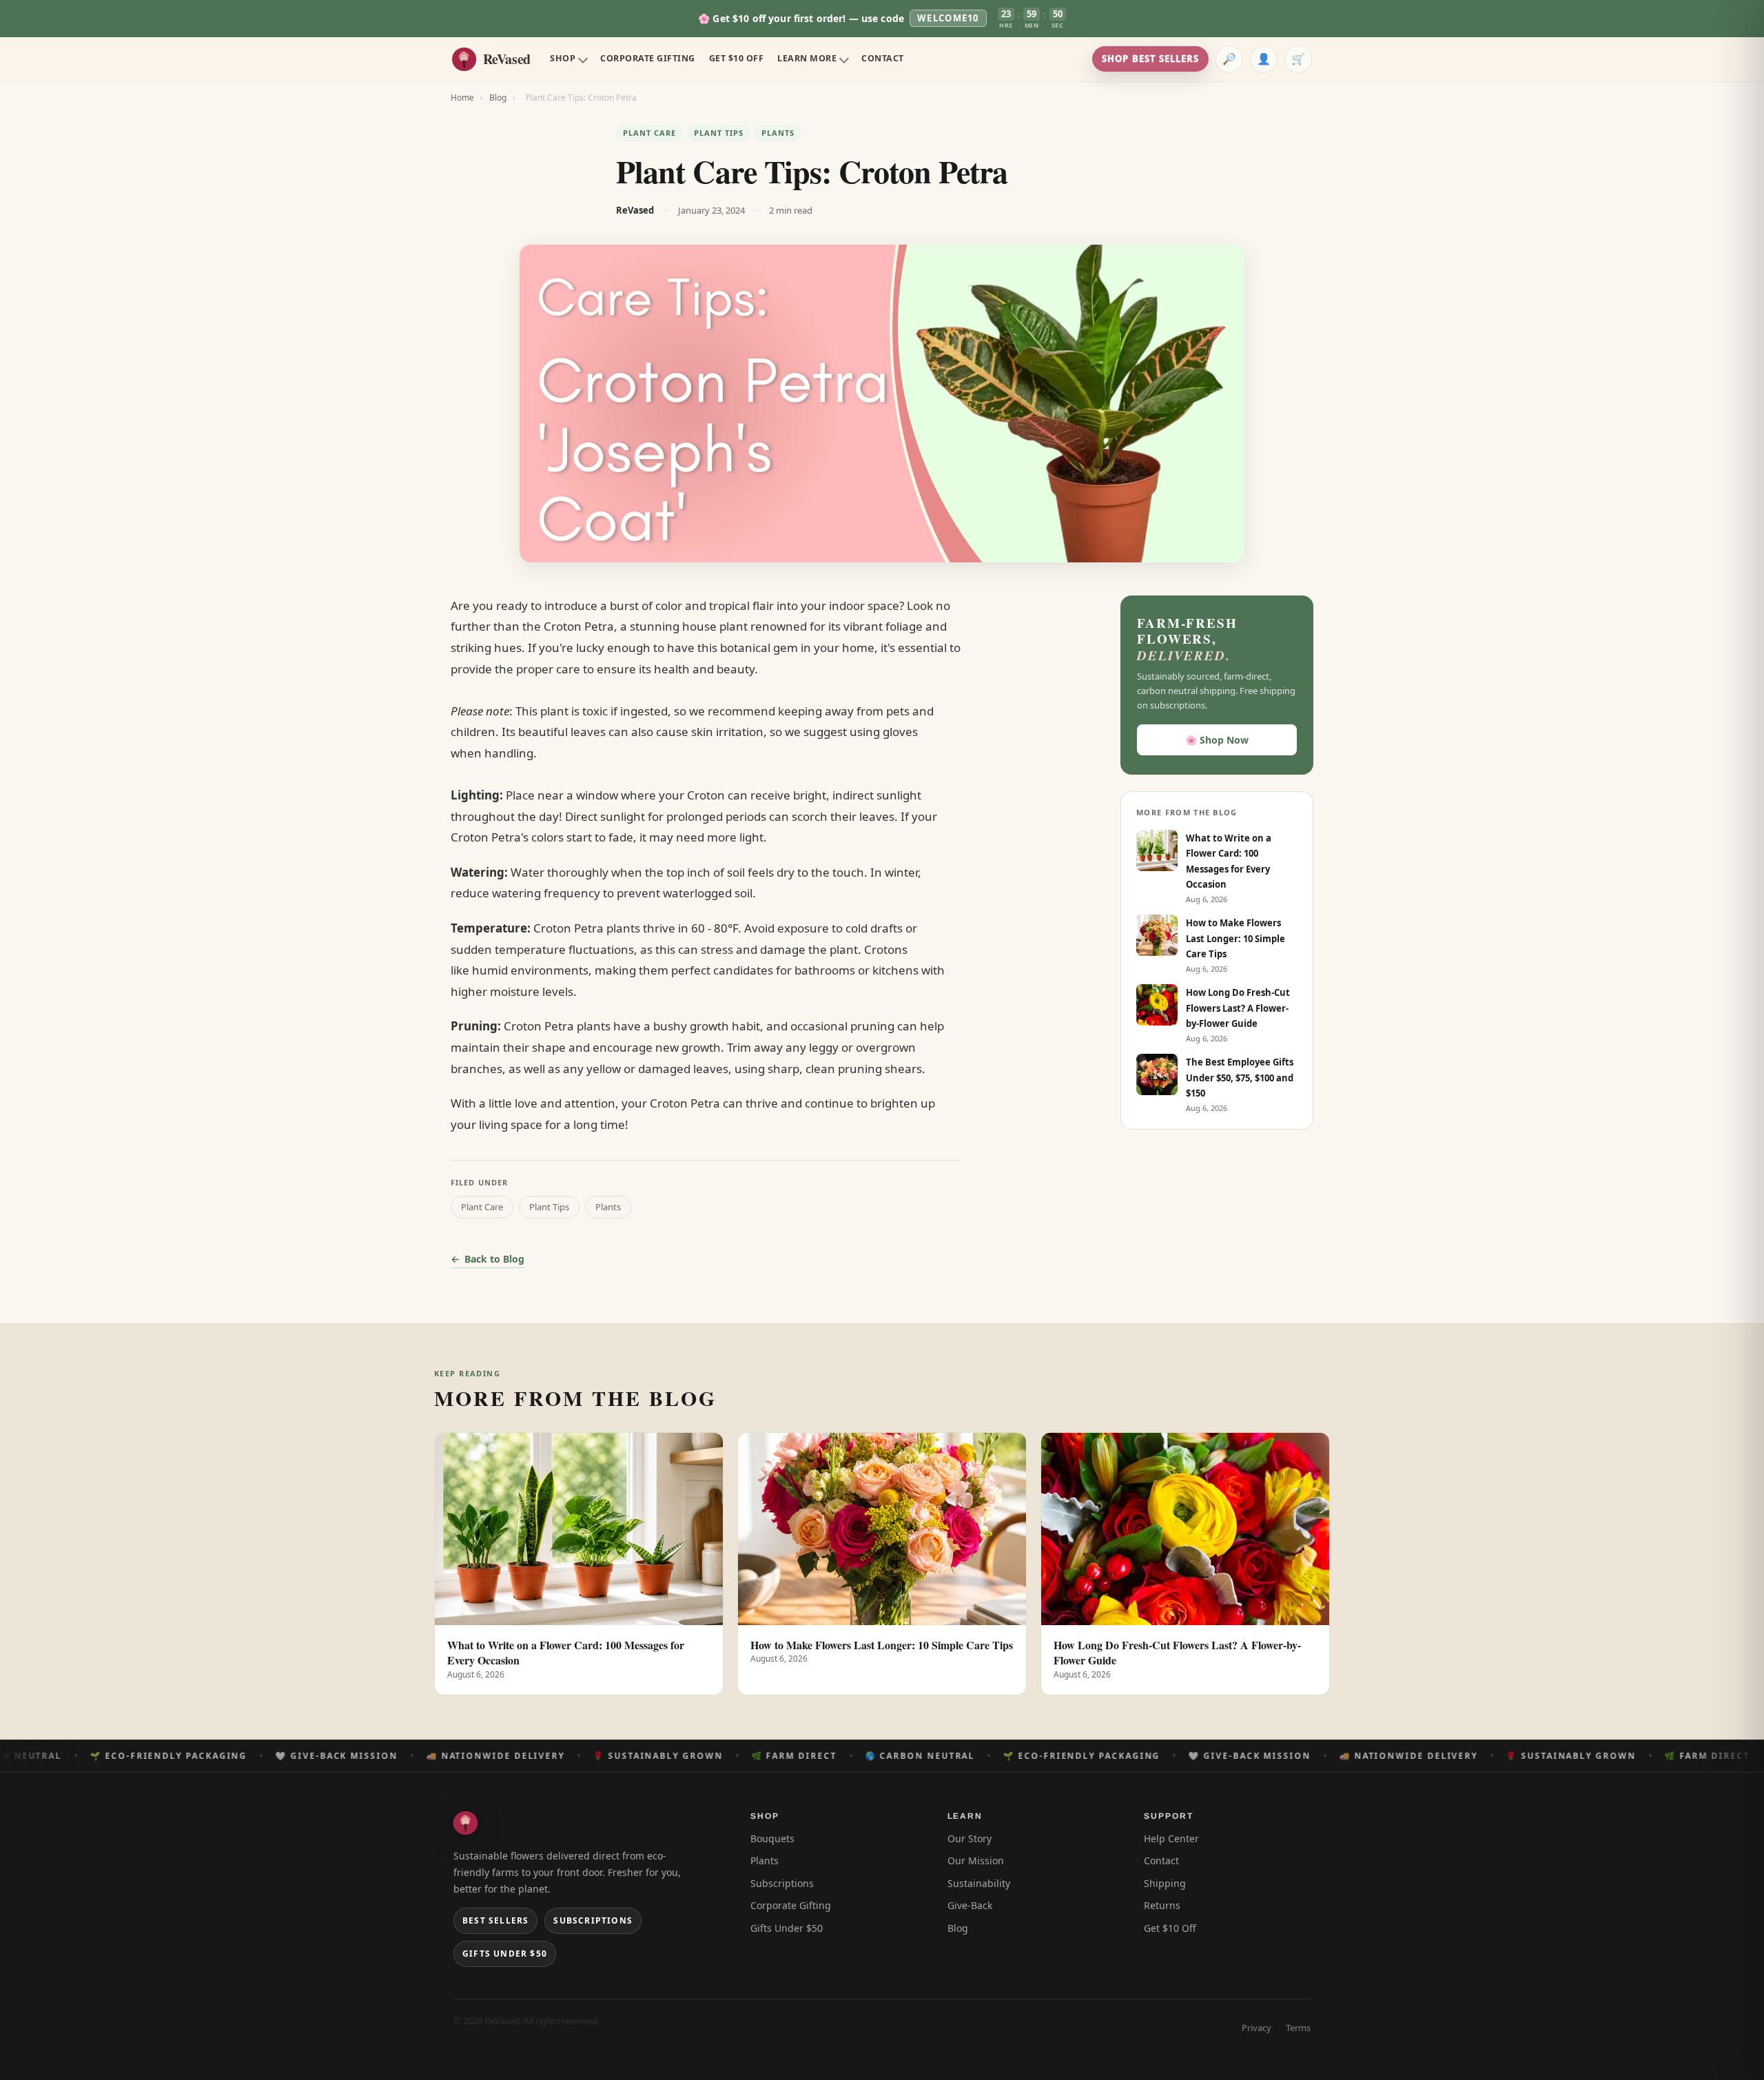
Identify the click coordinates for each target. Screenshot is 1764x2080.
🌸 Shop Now (1217, 740)
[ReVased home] (465, 1823)
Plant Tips (719, 133)
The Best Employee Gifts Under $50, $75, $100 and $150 (1240, 1078)
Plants (778, 133)
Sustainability (979, 1883)
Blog (498, 98)
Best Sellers (495, 1920)
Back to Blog (494, 1259)
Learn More (807, 58)
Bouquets (772, 1838)
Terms (1298, 2028)
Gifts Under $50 (505, 1954)
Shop (563, 58)
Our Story (970, 1838)
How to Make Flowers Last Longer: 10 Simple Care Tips (1235, 938)
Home (462, 98)
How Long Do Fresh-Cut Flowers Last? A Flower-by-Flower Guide (1238, 1008)
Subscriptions (593, 1920)
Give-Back (970, 1905)
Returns (1162, 1905)
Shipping (1165, 1883)
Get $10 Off (737, 58)
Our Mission (976, 1860)
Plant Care (649, 133)
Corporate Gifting (648, 58)
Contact (883, 58)
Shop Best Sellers (1150, 59)
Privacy (1257, 2028)
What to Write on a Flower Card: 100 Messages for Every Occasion (566, 1653)
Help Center (1171, 1838)
